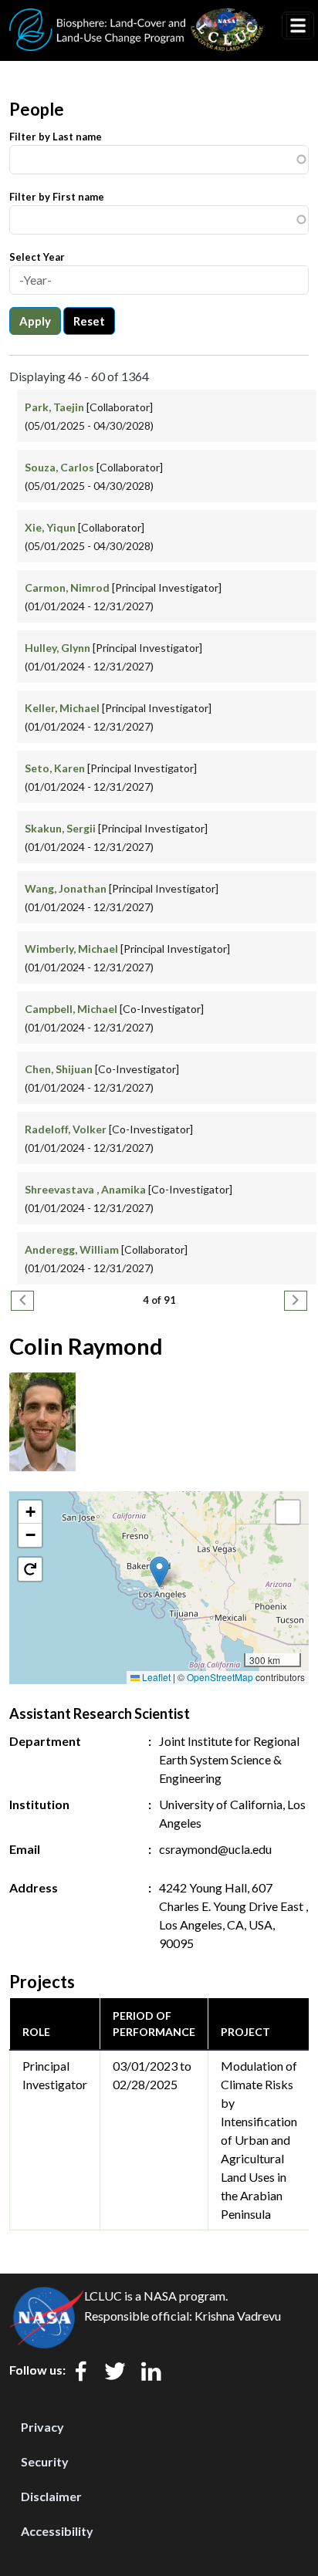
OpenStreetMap (220, 1677)
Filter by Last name (56, 137)
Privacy (42, 2427)
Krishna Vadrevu (238, 2316)
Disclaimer (51, 2496)
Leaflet (155, 1677)
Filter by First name (57, 197)
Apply (35, 321)
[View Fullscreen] (288, 1512)
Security (45, 2461)
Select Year (37, 257)
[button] (159, 1572)
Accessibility (57, 2531)
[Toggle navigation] (298, 25)
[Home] (137, 18)
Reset (89, 321)
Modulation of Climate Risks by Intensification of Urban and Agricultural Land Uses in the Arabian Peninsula (259, 2140)
